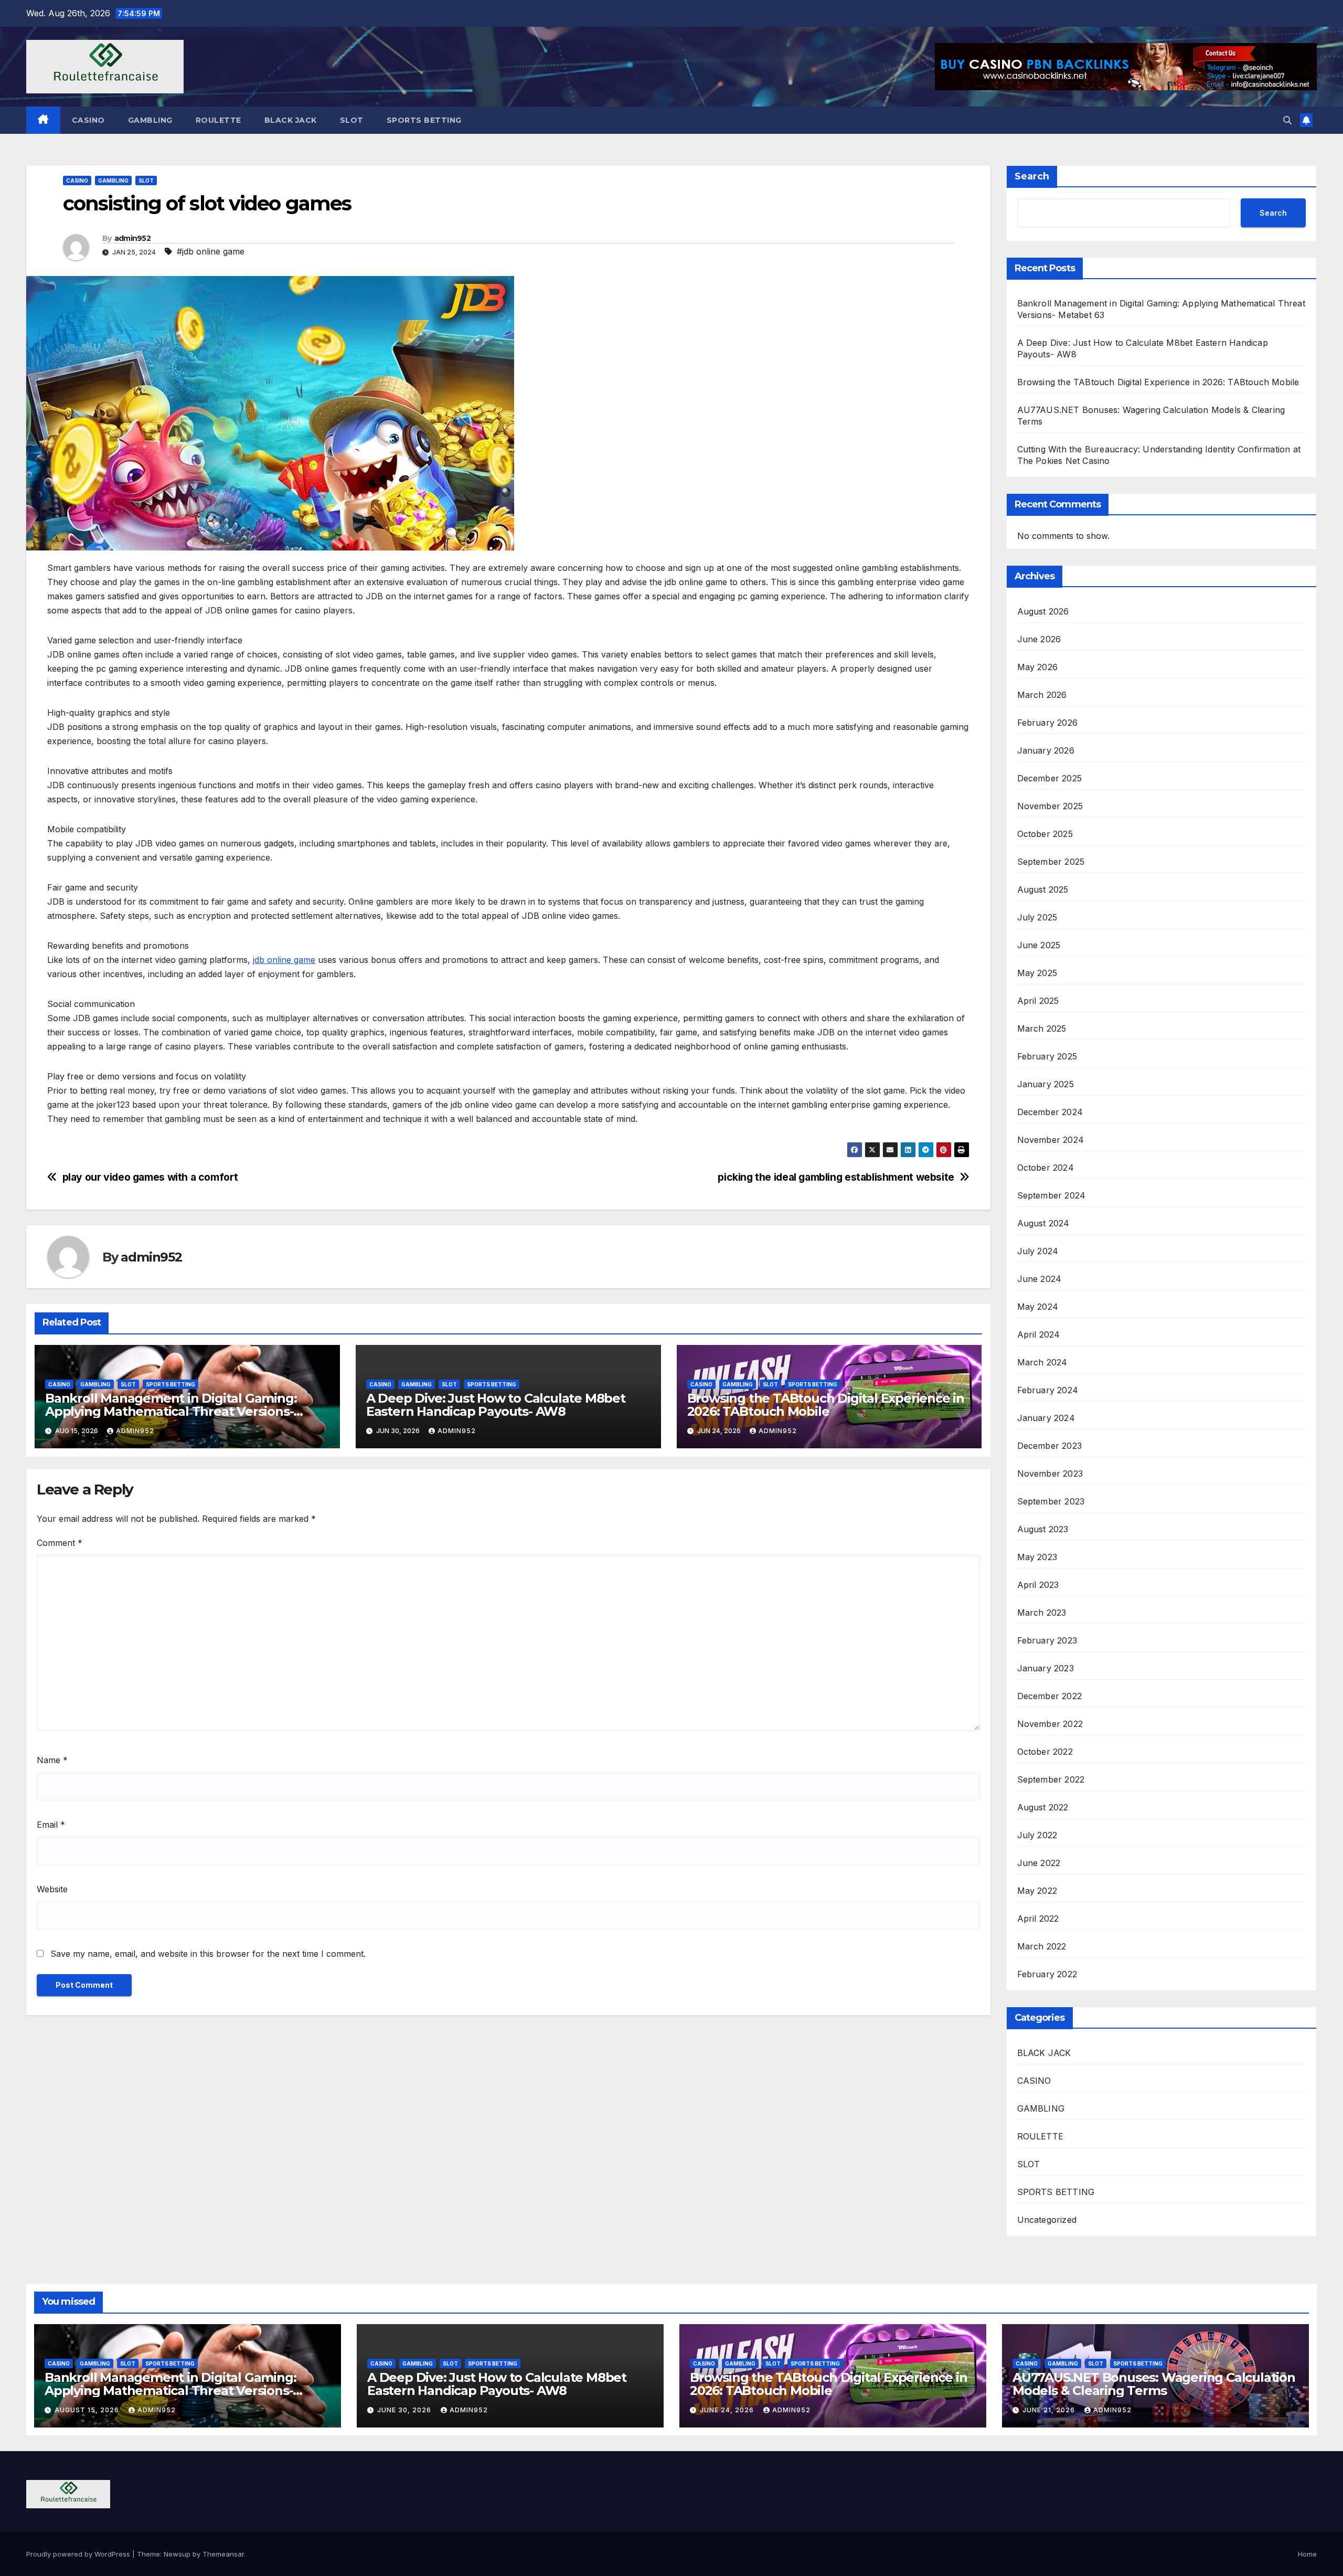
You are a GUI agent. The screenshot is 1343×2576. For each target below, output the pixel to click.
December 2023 (1050, 1446)
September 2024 (1052, 1195)
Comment (60, 1543)
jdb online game (284, 960)
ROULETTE (218, 120)
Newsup (177, 2554)
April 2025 (1038, 1001)
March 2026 (1042, 695)
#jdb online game (211, 251)
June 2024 (1040, 1279)
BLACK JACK (291, 120)
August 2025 (1043, 889)
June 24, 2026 (728, 2410)
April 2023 (1038, 1585)
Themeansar (223, 2554)
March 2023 (1042, 1613)
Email (51, 1825)
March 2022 (1042, 1946)
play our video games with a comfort (150, 1177)
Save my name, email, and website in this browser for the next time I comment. (208, 1954)
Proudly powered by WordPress (79, 2554)
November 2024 (1051, 1140)
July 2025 (1037, 917)
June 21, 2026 (1050, 2410)
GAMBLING (150, 120)
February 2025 (1047, 1056)
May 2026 (1038, 667)
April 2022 (1038, 1918)
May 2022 (1037, 1891)
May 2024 (1038, 1307)
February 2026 (1048, 723)
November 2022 (1050, 1724)
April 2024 (1039, 1334)
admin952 (132, 238)
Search (1032, 176)
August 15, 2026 (88, 2410)
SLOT (352, 120)
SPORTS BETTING (424, 120)
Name (52, 1760)
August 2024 (1043, 1223)
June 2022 (1039, 1863)
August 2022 (1043, 1807)
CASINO (88, 120)
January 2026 (1046, 750)
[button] (1287, 120)
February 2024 (1048, 1390)
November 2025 (1050, 806)
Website (52, 1889)
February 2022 (1047, 1974)
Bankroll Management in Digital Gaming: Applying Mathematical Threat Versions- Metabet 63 (171, 1411)
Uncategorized (1047, 2220)
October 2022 (1045, 1752)
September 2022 (1051, 1779)
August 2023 (1043, 1529)
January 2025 (1046, 1084)
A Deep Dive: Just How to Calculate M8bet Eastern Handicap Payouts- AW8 (496, 1405)
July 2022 (1037, 1835)
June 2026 (1039, 639)
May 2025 (1037, 973)
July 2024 (1038, 1251)
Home (1307, 2554)
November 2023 (1050, 1473)
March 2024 (1042, 1362)
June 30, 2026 (405, 2410)
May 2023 (1037, 1557)
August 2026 (1043, 611)
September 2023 (1051, 1501)
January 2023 (1046, 1668)
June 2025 (1039, 945)
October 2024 (1046, 1168)
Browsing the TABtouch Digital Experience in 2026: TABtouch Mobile (826, 1405)
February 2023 (1047, 1640)
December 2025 (1050, 778)
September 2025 (1051, 862)
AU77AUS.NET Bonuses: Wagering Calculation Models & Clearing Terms (1154, 2384)
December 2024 (1050, 1112)
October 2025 (1045, 834)
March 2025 (1042, 1029)
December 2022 (1050, 1696)
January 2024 (1046, 1418)
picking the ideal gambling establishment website (836, 1177)
